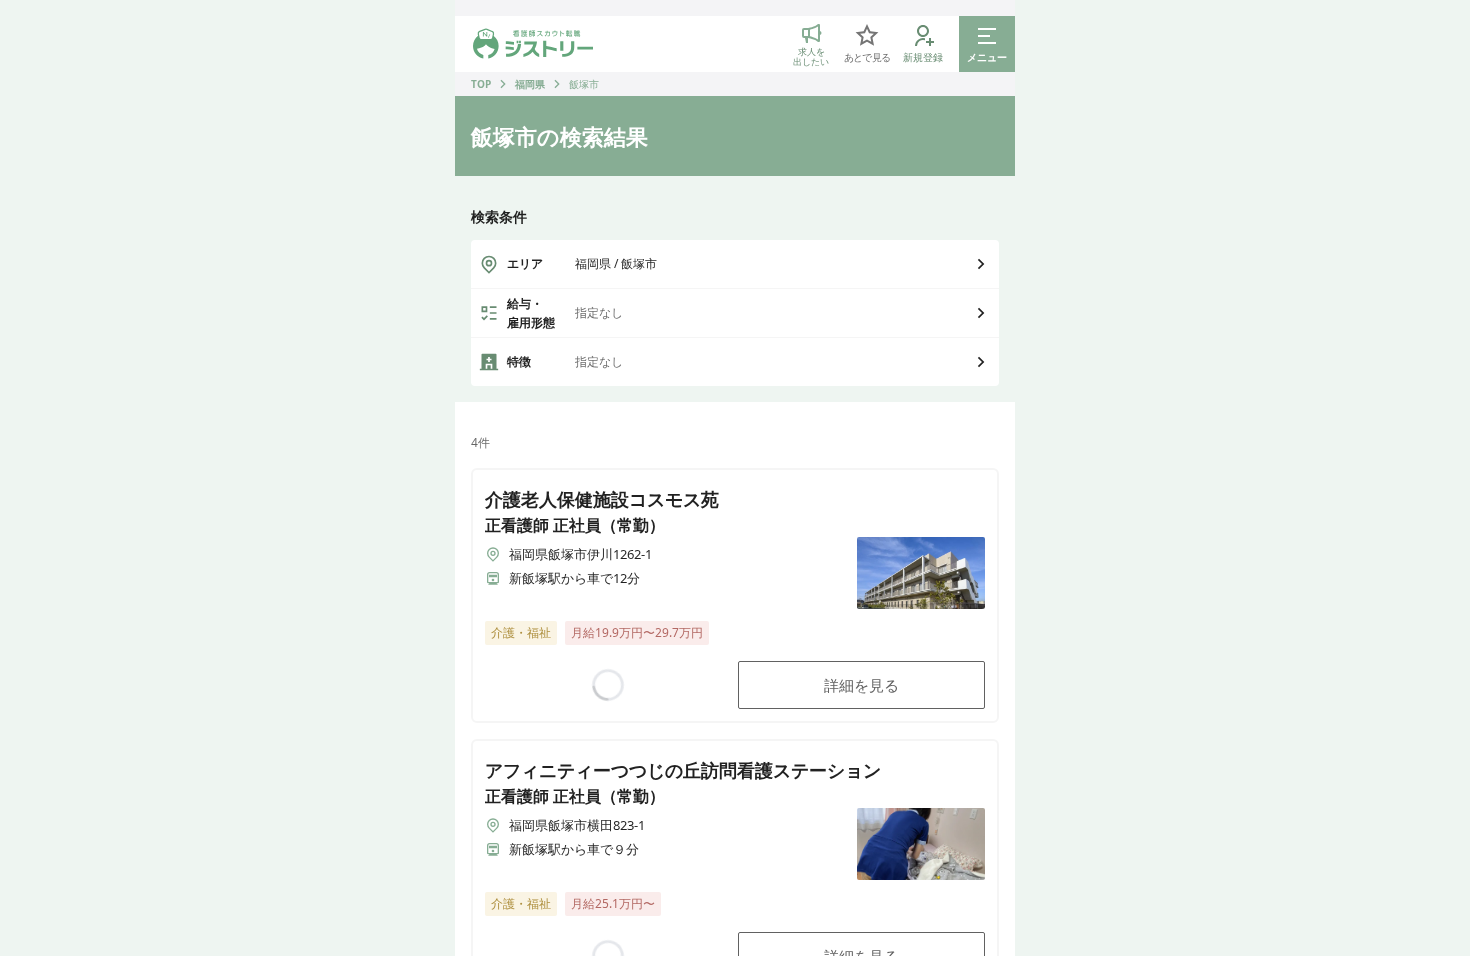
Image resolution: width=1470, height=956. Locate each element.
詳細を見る (861, 685)
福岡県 (530, 84)
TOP (481, 84)
